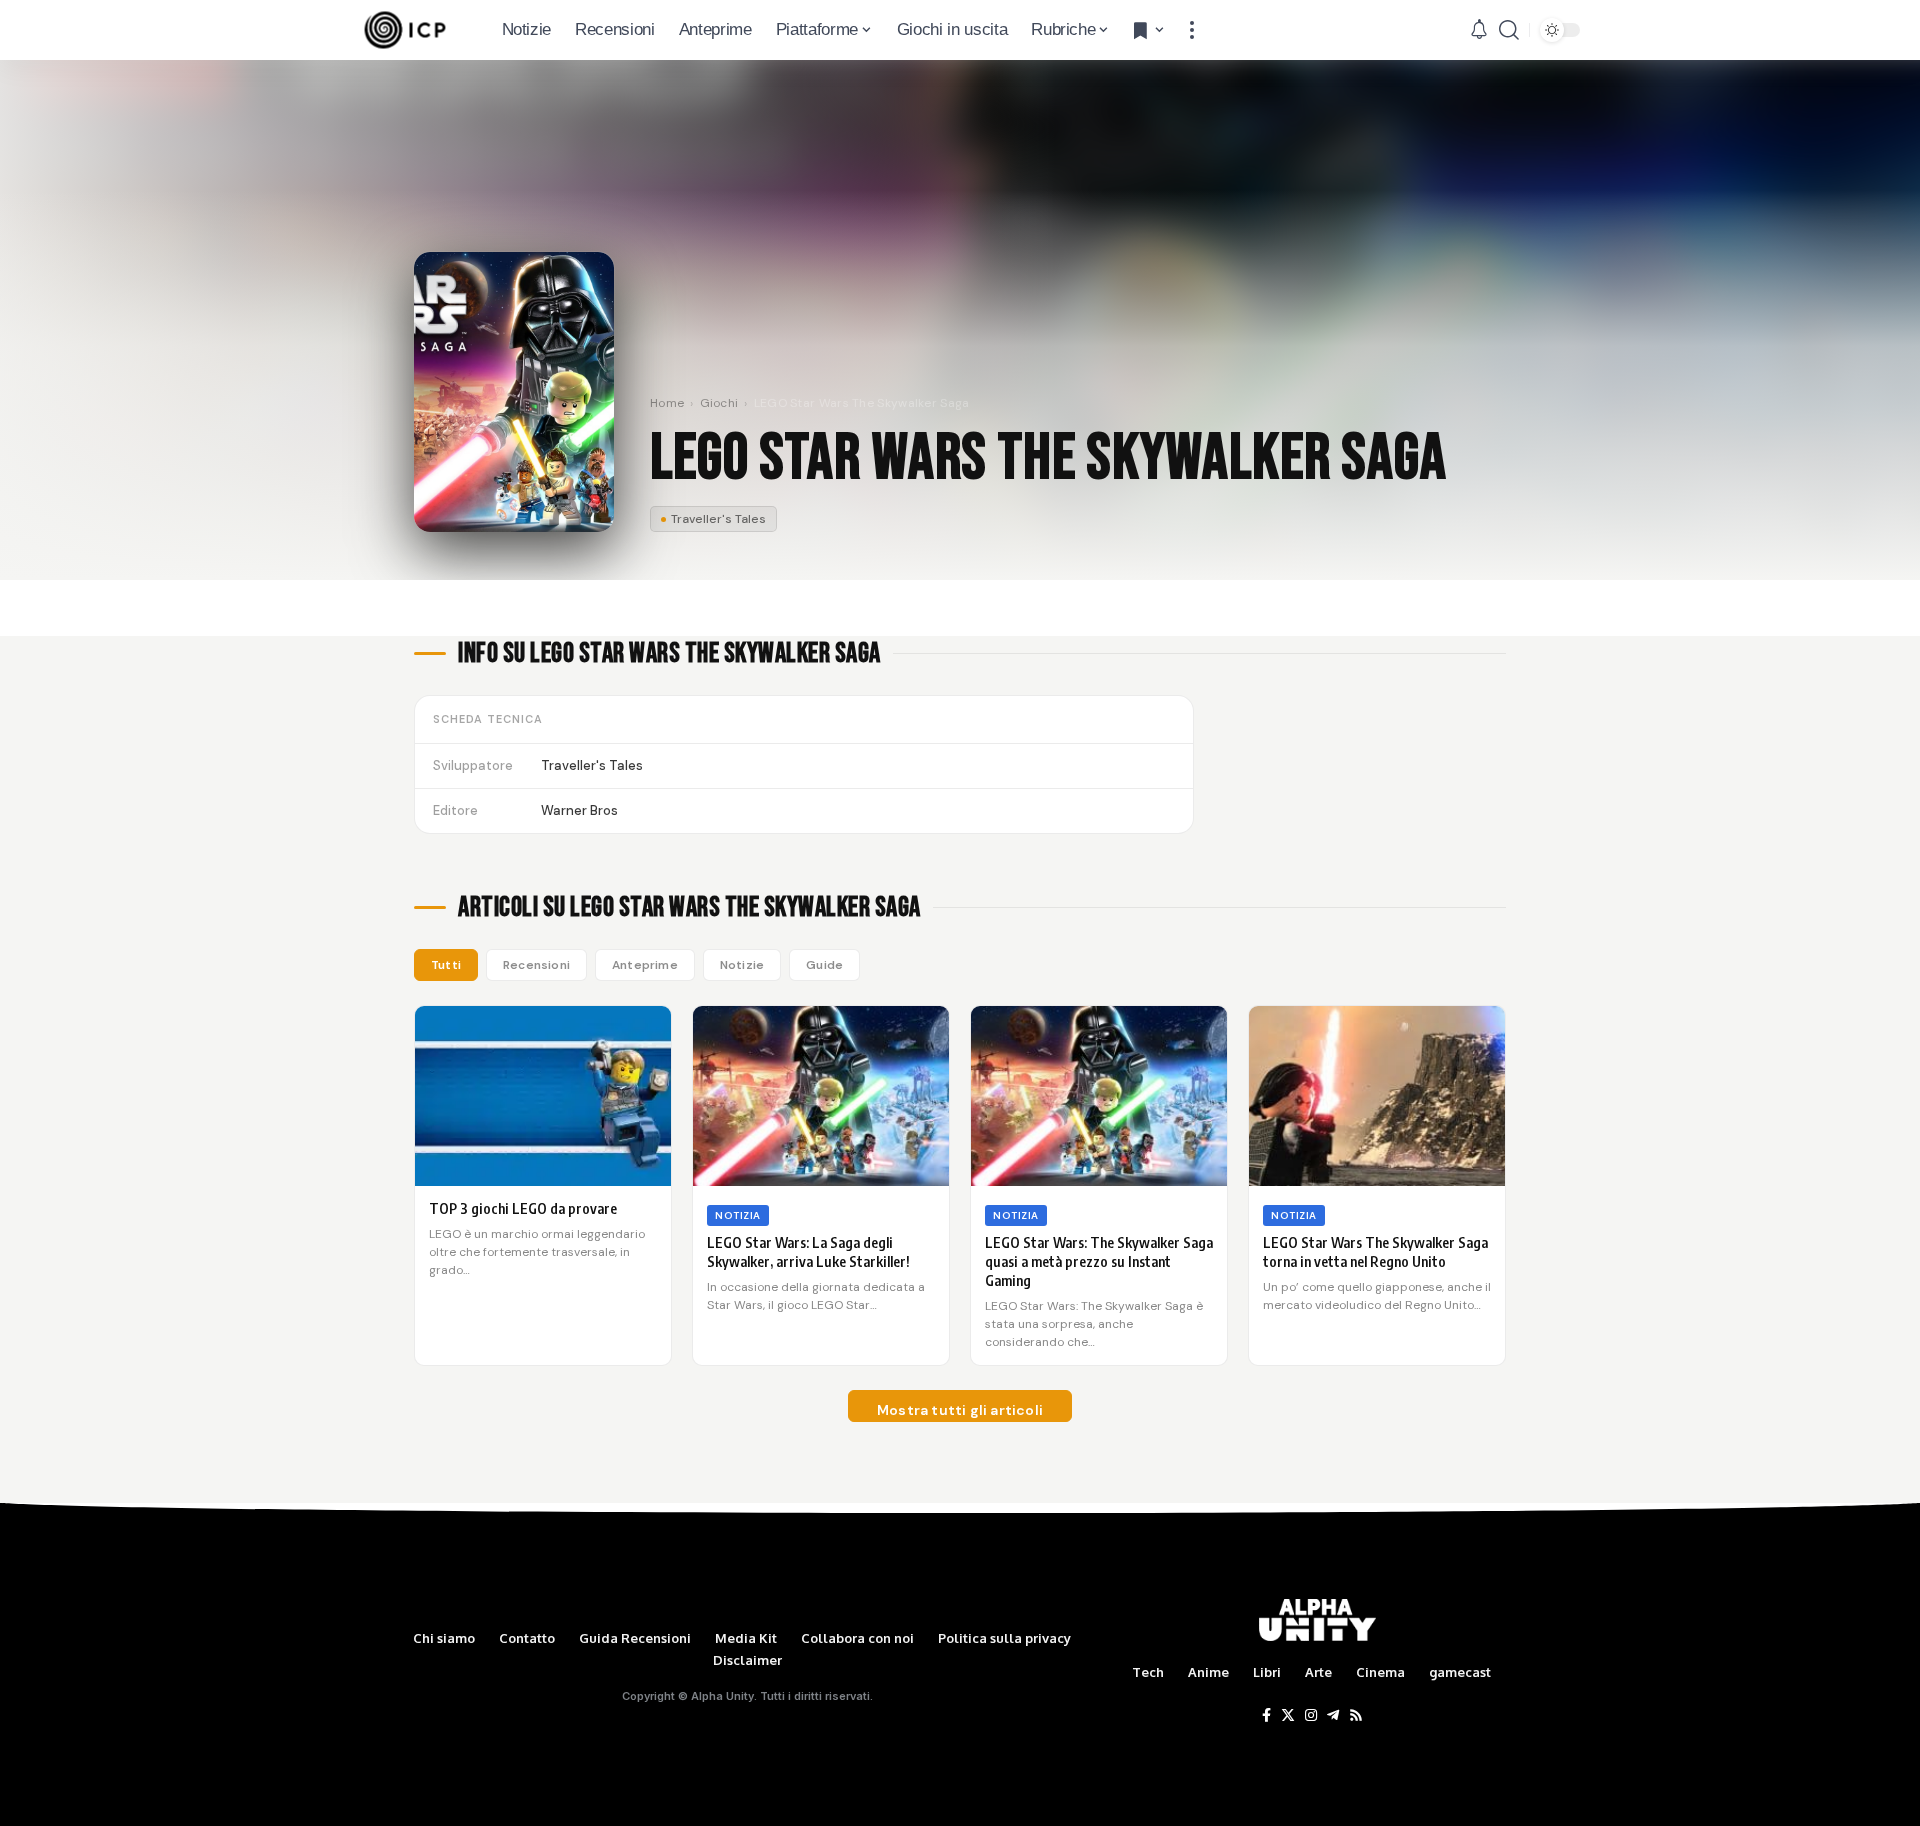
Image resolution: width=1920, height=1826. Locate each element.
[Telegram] (1333, 1716)
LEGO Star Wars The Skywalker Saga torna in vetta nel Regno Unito (1375, 1252)
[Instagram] (1311, 1716)
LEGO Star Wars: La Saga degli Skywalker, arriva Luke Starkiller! (808, 1252)
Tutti (446, 965)
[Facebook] (1266, 1716)
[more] (1192, 30)
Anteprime (645, 965)
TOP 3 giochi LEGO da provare (523, 1208)
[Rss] (1356, 1716)
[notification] (1479, 30)
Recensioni (536, 965)
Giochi (719, 403)
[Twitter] (1288, 1716)
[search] (1509, 30)
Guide (824, 965)
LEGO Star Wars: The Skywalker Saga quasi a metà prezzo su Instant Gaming (1099, 1261)
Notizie (742, 965)
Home (667, 403)
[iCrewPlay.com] (405, 30)
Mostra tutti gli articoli (960, 1410)
